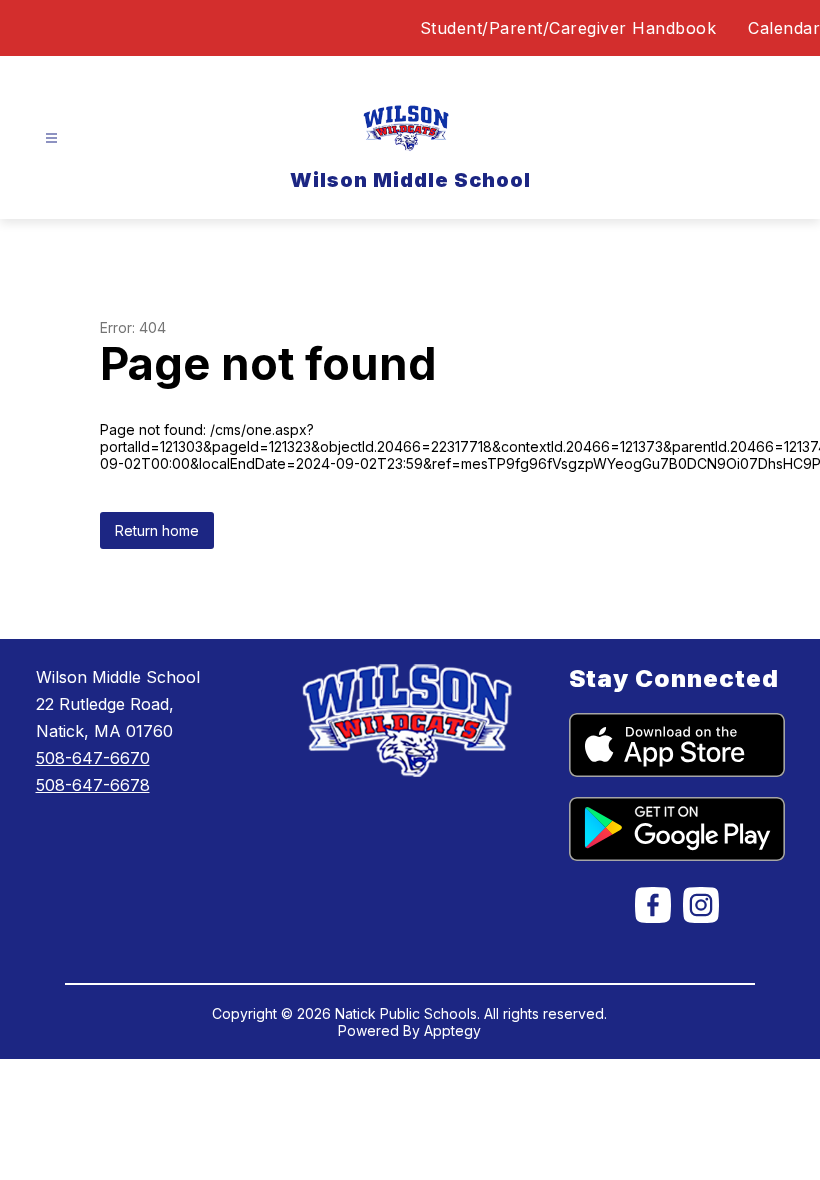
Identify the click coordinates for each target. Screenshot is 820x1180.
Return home (157, 530)
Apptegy (452, 1030)
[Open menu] (51, 138)
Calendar (784, 28)
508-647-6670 (93, 758)
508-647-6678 (93, 785)
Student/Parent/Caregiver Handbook (568, 28)
